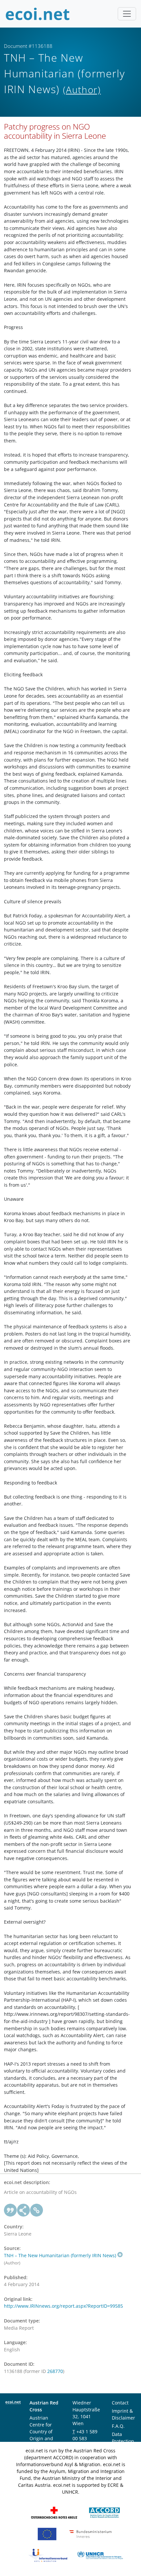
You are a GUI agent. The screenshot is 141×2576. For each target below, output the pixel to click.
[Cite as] (10, 2210)
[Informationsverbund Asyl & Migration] (48, 2555)
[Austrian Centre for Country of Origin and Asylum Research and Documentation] (104, 2512)
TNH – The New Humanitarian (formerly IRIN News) (60, 2255)
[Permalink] (37, 2210)
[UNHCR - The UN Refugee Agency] (100, 2555)
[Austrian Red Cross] (54, 2512)
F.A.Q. (118, 2426)
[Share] (24, 2210)
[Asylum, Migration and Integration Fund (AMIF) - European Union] (47, 2534)
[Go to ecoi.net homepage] (38, 14)
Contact (120, 2403)
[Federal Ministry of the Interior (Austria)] (91, 2534)
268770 (55, 2371)
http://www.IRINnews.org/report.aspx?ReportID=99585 (63, 2306)
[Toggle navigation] (127, 14)
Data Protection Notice (123, 2441)
